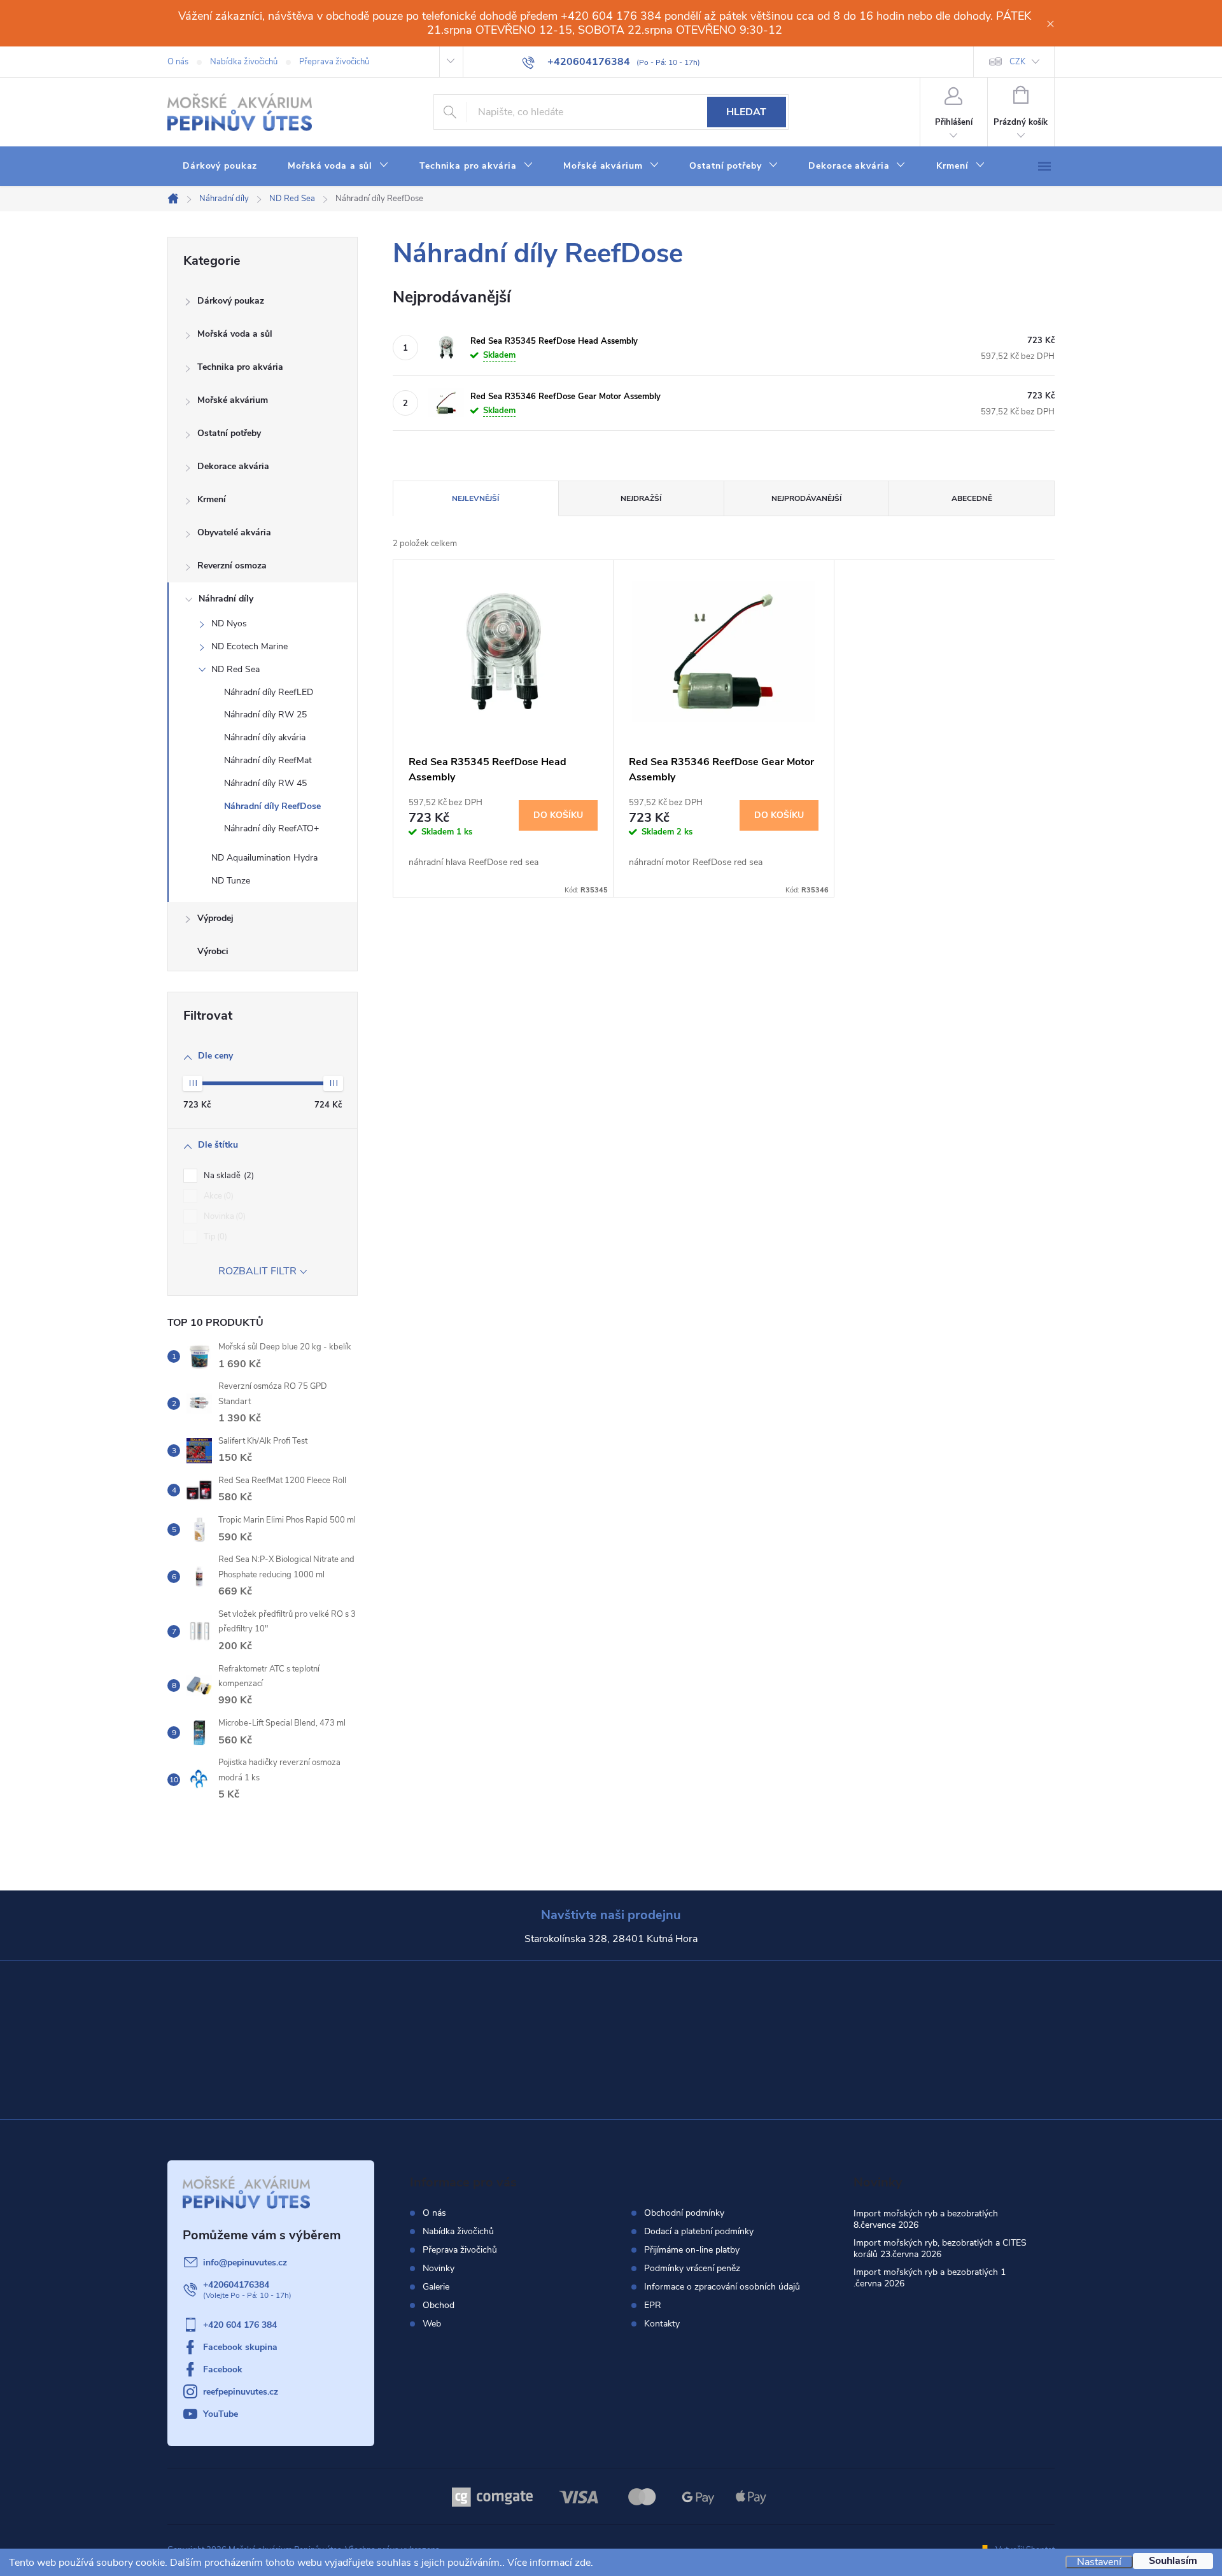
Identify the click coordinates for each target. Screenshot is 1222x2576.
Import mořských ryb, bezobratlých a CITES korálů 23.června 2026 (940, 2249)
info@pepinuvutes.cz (245, 2263)
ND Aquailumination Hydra (264, 858)
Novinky (439, 2268)
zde (583, 2563)
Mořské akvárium (233, 400)
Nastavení (1099, 2562)
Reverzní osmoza (232, 566)
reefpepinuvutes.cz (241, 2392)
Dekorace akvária (233, 466)
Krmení (212, 499)
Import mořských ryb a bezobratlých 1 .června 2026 (930, 2278)
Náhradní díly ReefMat (268, 760)
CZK (1017, 62)
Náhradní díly (226, 599)
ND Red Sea (235, 669)
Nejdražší (641, 498)
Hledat (746, 112)
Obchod (439, 2305)
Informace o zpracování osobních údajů (722, 2287)
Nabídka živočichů (244, 62)
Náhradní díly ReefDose (272, 806)
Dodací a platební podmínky (699, 2232)
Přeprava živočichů (334, 62)
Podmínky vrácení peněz (692, 2269)
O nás (178, 62)
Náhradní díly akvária (265, 737)
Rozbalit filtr (257, 1271)
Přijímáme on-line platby (692, 2250)
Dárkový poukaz (231, 301)
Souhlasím (1173, 2561)
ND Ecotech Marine (249, 646)
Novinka (223, 1216)
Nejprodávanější (806, 498)
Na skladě (228, 1176)
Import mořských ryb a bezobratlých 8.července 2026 (926, 2219)
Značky (263, 953)
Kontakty (662, 2324)
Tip (214, 1237)
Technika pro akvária (240, 367)
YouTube (221, 2414)
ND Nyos (229, 623)
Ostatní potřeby (229, 433)
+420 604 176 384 (240, 2325)
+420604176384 (236, 2285)
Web (432, 2324)
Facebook (223, 2369)
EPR (653, 2305)
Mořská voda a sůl (235, 334)
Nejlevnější (475, 498)
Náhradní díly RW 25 (265, 714)
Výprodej (215, 918)
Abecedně (972, 498)
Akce (217, 1196)
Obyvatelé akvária (234, 532)
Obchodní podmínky (684, 2213)
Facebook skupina (240, 2347)
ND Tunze (231, 881)
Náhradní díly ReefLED (269, 692)
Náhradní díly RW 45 (265, 783)
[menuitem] (220, 166)
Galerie (436, 2287)
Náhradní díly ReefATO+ (271, 828)
